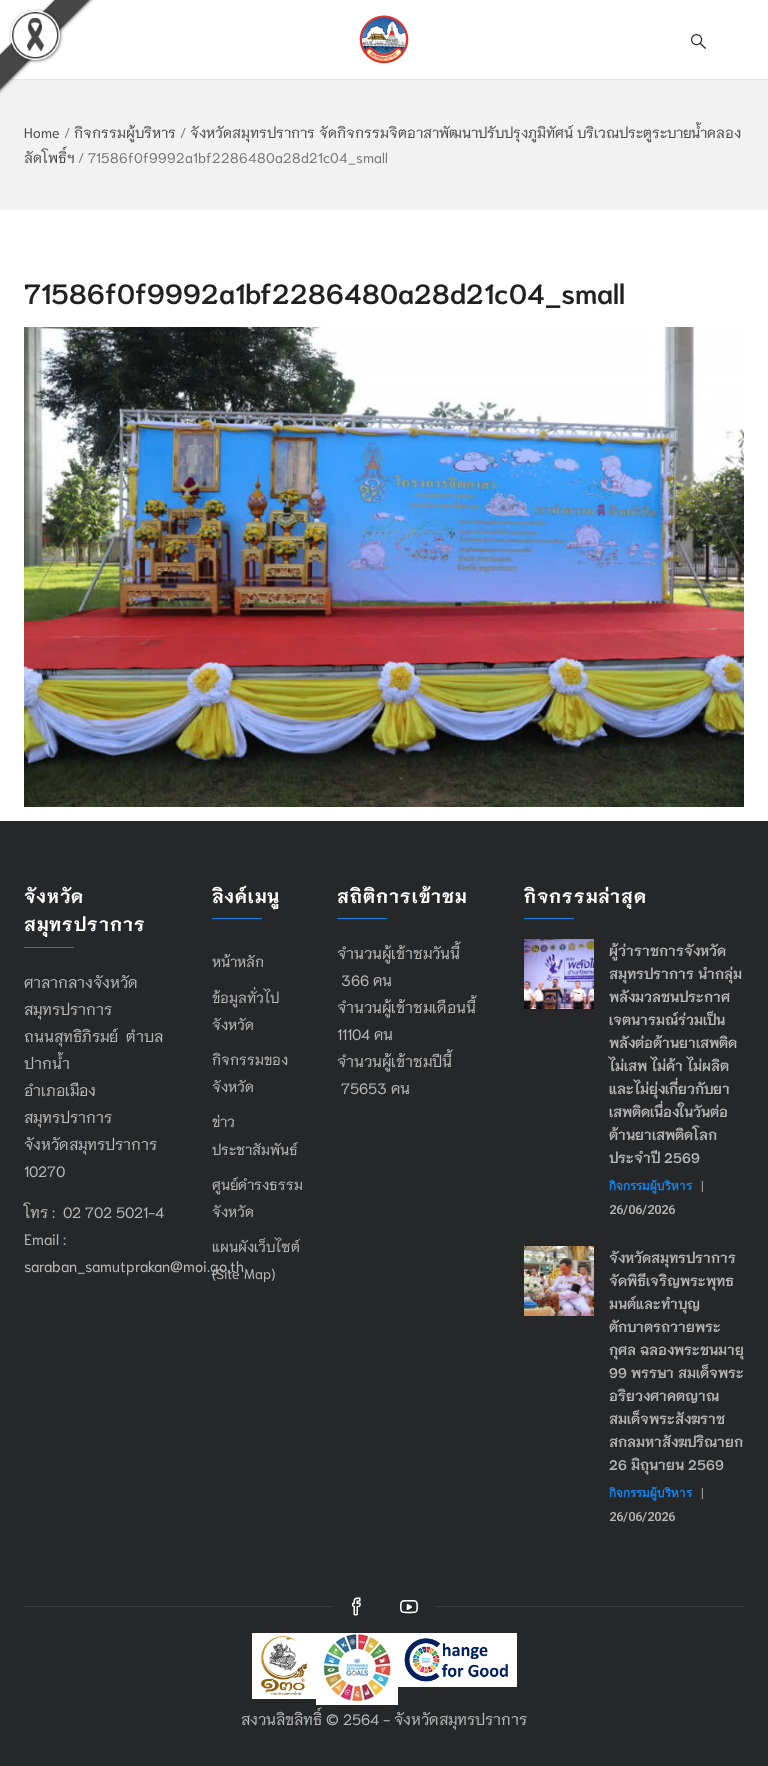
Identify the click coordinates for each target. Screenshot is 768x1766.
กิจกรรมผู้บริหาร (125, 132)
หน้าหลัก (238, 961)
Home (42, 132)
